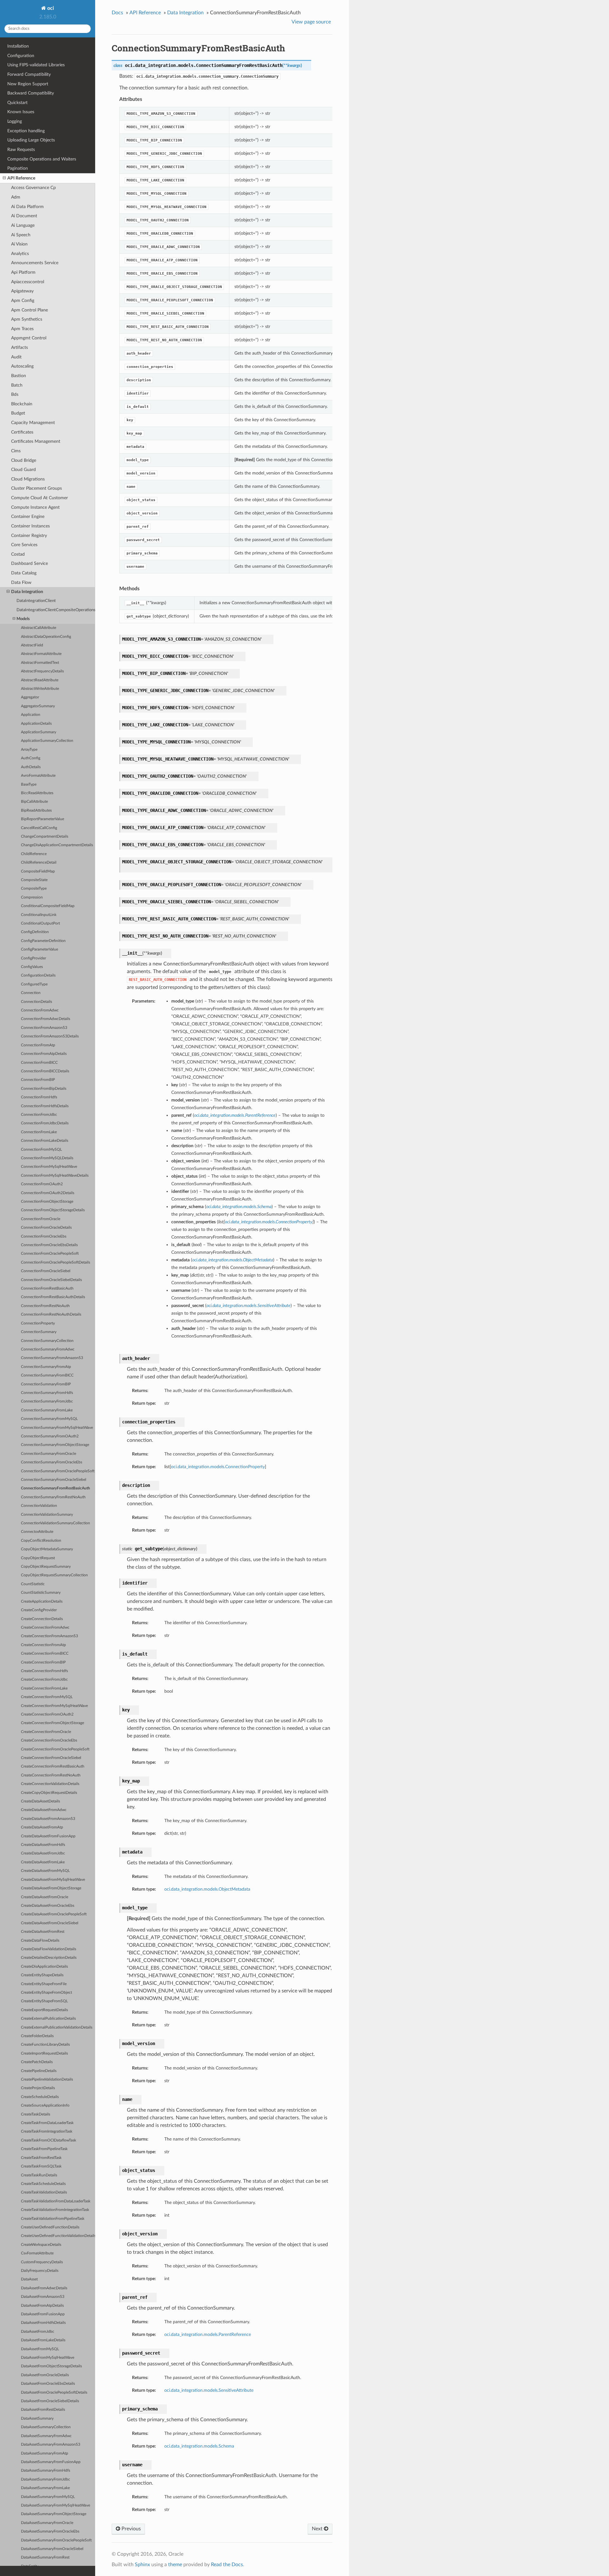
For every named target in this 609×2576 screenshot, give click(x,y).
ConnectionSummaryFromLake (47, 1410)
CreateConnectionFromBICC (45, 1654)
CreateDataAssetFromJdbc (43, 1853)
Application (31, 715)
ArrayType (29, 750)
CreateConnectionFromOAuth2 (47, 1714)
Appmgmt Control (29, 338)
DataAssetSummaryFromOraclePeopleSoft (56, 2540)
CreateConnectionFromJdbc (44, 1680)
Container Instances (30, 526)
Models (23, 619)
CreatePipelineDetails (39, 2071)
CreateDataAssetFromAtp (42, 1827)
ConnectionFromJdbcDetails (45, 1123)
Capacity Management (33, 423)
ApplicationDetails (36, 724)
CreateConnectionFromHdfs (44, 1671)
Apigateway (22, 291)
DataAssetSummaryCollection (46, 2427)
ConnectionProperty (38, 1323)
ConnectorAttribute (37, 1532)
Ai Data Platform (27, 207)
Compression (32, 897)
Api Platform (23, 272)
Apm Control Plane (29, 310)
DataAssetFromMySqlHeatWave (48, 2358)
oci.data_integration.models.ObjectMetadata (207, 1889)
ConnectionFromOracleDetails (46, 1228)
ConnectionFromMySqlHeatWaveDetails (55, 1176)
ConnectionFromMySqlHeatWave (49, 1167)
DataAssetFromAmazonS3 (43, 2297)
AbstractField (32, 645)
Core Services (24, 545)
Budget (18, 413)
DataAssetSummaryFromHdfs (46, 2471)
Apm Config (23, 301)
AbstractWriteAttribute (40, 689)
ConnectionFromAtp (38, 1045)
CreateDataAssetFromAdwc (44, 1810)
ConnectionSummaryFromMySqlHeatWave (57, 1428)
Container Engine (28, 517)
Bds (15, 394)
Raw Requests (21, 150)
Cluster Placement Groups (36, 488)
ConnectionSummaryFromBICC (47, 1375)
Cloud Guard (23, 470)
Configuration (21, 56)
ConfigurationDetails (38, 975)
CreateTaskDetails (36, 2114)
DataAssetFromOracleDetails (45, 2375)
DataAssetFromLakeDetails (43, 2340)
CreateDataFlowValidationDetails (49, 1949)
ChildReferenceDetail (39, 863)
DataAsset (29, 2279)
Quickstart (17, 103)
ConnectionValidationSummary (47, 1515)
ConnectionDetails (36, 1002)
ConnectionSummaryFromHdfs (47, 1393)
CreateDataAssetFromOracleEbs (48, 1906)
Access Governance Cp (33, 188)
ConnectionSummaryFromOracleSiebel (54, 1480)
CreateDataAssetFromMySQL (45, 1871)
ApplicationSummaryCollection (47, 741)
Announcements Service (35, 263)
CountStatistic (33, 1584)
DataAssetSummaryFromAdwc (46, 2436)
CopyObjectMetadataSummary (47, 1549)
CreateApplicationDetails (42, 1602)
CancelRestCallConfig (39, 828)
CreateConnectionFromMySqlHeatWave (54, 1706)
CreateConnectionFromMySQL (47, 1697)
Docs (117, 13)
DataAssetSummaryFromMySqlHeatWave (56, 2505)
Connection (31, 993)
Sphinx (142, 2565)
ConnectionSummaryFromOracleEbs (52, 1462)
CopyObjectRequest (38, 1558)
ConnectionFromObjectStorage (47, 1202)
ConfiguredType (34, 984)
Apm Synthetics (27, 319)
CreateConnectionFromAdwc (45, 1628)
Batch (17, 385)
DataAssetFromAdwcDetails (44, 2288)
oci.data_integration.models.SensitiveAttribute (209, 2390)
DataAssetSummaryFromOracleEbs (50, 2531)
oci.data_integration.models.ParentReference (208, 2334)
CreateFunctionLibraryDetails (45, 2045)
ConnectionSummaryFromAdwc (48, 1349)
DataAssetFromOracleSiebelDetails (50, 2401)
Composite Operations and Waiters (42, 159)
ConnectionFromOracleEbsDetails (49, 1245)
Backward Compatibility (31, 93)
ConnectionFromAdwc (40, 1010)
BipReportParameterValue (43, 819)
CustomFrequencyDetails (42, 2262)
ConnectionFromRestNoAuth (45, 1306)
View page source (311, 22)
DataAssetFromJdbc (38, 2332)
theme (175, 2565)
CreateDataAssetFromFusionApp (48, 1836)
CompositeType (34, 889)
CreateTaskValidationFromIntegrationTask (55, 2210)
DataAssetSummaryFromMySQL (48, 2497)
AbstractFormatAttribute (41, 654)
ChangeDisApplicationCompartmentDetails (57, 845)
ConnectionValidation (39, 1506)
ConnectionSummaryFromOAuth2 (50, 1436)
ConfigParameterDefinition (43, 941)
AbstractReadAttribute (40, 680)
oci (50, 8)
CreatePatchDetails (37, 2062)
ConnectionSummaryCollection (47, 1341)
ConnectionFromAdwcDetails (46, 1019)
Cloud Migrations (28, 479)
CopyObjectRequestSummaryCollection (54, 1575)
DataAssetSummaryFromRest (45, 2557)
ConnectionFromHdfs (39, 1097)
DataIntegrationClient (36, 601)
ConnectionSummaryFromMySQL (49, 1419)
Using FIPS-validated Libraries (36, 65)
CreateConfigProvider (39, 1610)
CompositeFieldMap (38, 871)
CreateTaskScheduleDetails (43, 2184)
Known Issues (21, 112)
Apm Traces (22, 329)
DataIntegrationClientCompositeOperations (56, 610)
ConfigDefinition (35, 932)
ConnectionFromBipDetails (44, 1089)
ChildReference (34, 854)
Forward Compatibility (29, 74)
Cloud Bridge (24, 460)
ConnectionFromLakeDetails (45, 1141)
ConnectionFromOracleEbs (44, 1236)
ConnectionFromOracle (41, 1219)
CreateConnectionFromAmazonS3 (49, 1636)
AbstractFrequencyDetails (42, 671)
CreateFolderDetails (37, 2036)
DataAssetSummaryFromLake (45, 2488)
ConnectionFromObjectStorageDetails (53, 1210)
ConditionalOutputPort (40, 923)
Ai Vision (19, 244)
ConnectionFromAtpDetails (44, 1054)
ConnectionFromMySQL (41, 1150)
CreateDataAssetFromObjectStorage (51, 1888)
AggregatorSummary (38, 706)
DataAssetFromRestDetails (43, 2410)
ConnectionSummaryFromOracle (49, 1454)
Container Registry (29, 536)
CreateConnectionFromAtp (43, 1645)
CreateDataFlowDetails (40, 1941)
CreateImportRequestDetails (44, 2053)
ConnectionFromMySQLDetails (47, 1158)
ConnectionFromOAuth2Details (48, 1193)
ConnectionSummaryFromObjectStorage (55, 1445)
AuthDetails (31, 767)
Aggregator (30, 697)
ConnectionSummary (39, 1332)
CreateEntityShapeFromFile (44, 1984)
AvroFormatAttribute (38, 776)
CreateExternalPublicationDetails (48, 2019)
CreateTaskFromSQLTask (41, 2166)
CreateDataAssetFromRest (43, 1932)
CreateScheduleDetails (40, 2097)
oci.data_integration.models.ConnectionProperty (218, 1467)
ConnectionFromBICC (39, 1063)
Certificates (22, 432)
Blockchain (22, 404)
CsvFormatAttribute (37, 2253)
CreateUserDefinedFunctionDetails (50, 2227)
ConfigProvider (33, 958)
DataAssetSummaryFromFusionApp (51, 2462)
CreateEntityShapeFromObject (46, 1993)
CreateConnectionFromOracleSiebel (51, 1758)
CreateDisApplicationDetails (44, 1967)
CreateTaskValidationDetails (44, 2192)
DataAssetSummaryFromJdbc (46, 2479)
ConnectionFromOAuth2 (42, 1184)
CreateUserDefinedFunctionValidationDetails (58, 2236)
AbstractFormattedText (40, 663)
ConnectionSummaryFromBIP (46, 1384)
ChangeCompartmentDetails (45, 837)
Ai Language (23, 225)
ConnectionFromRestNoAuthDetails (51, 1314)
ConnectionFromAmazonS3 (44, 1028)
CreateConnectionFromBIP (43, 1662)
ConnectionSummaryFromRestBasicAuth (56, 1488)
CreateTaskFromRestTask (41, 2158)
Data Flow (21, 582)
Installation (18, 46)
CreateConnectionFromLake (44, 1688)
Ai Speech (21, 235)
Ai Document (24, 216)
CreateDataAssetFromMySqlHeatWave (53, 1880)
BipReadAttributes (36, 811)
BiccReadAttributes (37, 793)
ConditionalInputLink (39, 915)
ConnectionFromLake (39, 1132)
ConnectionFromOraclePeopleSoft (50, 1254)
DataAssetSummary (37, 2419)
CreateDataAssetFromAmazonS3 (48, 1819)
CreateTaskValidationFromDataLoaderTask (56, 2201)
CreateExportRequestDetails (44, 2010)
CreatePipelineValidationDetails (47, 2079)
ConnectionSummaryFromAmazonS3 (52, 1358)
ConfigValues (32, 967)
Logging (15, 121)
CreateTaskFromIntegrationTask (47, 2131)
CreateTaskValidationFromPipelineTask (53, 2219)
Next (318, 2529)
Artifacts (20, 347)
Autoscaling (22, 366)
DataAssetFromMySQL (40, 2349)
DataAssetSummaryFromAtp (45, 2453)
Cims (16, 451)
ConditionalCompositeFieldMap (48, 906)
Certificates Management (36, 441)
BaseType (29, 785)
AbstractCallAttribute (39, 628)
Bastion (19, 376)
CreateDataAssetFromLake (43, 1862)
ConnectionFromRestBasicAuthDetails (53, 1297)
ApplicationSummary (39, 732)
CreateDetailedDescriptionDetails (49, 1958)
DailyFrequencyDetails (40, 2271)
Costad (18, 554)
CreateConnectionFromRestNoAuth (51, 1775)
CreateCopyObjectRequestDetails (49, 1793)
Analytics (20, 254)
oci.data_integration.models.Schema (199, 2446)
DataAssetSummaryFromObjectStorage (54, 2514)
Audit (16, 357)
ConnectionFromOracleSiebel (46, 1271)
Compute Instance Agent (35, 507)
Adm (16, 197)
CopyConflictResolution (41, 1541)
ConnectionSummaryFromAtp (46, 1367)
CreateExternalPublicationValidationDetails (57, 2027)
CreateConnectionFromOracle (46, 1732)
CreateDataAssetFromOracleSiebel (50, 1923)
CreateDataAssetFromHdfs (43, 1845)
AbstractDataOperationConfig (46, 637)
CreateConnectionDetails (42, 1619)
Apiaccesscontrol (28, 282)
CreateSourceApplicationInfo (45, 2105)
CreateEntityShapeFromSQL (44, 2001)
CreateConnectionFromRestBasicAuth (53, 1766)
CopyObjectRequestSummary (46, 1567)
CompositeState (34, 880)
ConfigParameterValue (39, 949)
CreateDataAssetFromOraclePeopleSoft (54, 1914)
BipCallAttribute (34, 802)
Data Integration (27, 592)
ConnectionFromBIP (38, 1080)
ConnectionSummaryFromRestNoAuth (53, 1497)
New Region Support (28, 84)
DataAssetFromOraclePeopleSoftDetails (54, 2393)
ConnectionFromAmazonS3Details (50, 1036)
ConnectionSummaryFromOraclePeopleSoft (58, 1471)
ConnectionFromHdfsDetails (45, 1106)
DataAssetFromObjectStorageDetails (51, 2366)
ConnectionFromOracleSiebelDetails (51, 1280)
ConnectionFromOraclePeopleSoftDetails (56, 1262)
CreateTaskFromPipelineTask (44, 2149)
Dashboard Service (29, 563)
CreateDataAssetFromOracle (45, 1897)
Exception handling (26, 131)
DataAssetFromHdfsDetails (43, 2323)
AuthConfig (31, 758)
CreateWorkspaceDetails (41, 2245)
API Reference (21, 178)
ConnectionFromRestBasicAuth (47, 1288)
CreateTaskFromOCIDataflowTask (49, 2140)
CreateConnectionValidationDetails (50, 1784)
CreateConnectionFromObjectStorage (52, 1723)
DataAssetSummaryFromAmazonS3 (51, 2445)
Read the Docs (227, 2565)
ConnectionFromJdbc (39, 1115)
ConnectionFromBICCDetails (45, 1071)
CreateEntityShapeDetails (42, 1975)
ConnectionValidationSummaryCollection (56, 1523)
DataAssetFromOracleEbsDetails (48, 2384)
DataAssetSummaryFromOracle (47, 2523)
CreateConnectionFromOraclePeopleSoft (55, 1749)
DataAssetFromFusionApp (43, 2314)
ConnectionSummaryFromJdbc (47, 1401)
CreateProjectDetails (38, 2088)
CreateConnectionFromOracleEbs (49, 1740)
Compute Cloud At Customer (39, 498)
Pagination (18, 168)
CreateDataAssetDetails (40, 1801)
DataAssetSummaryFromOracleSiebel (52, 2549)
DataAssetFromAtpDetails (42, 2306)
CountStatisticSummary (41, 1593)
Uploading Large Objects (31, 140)
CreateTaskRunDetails (39, 2175)
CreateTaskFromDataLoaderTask (47, 2123)
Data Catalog (24, 573)
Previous (131, 2529)
